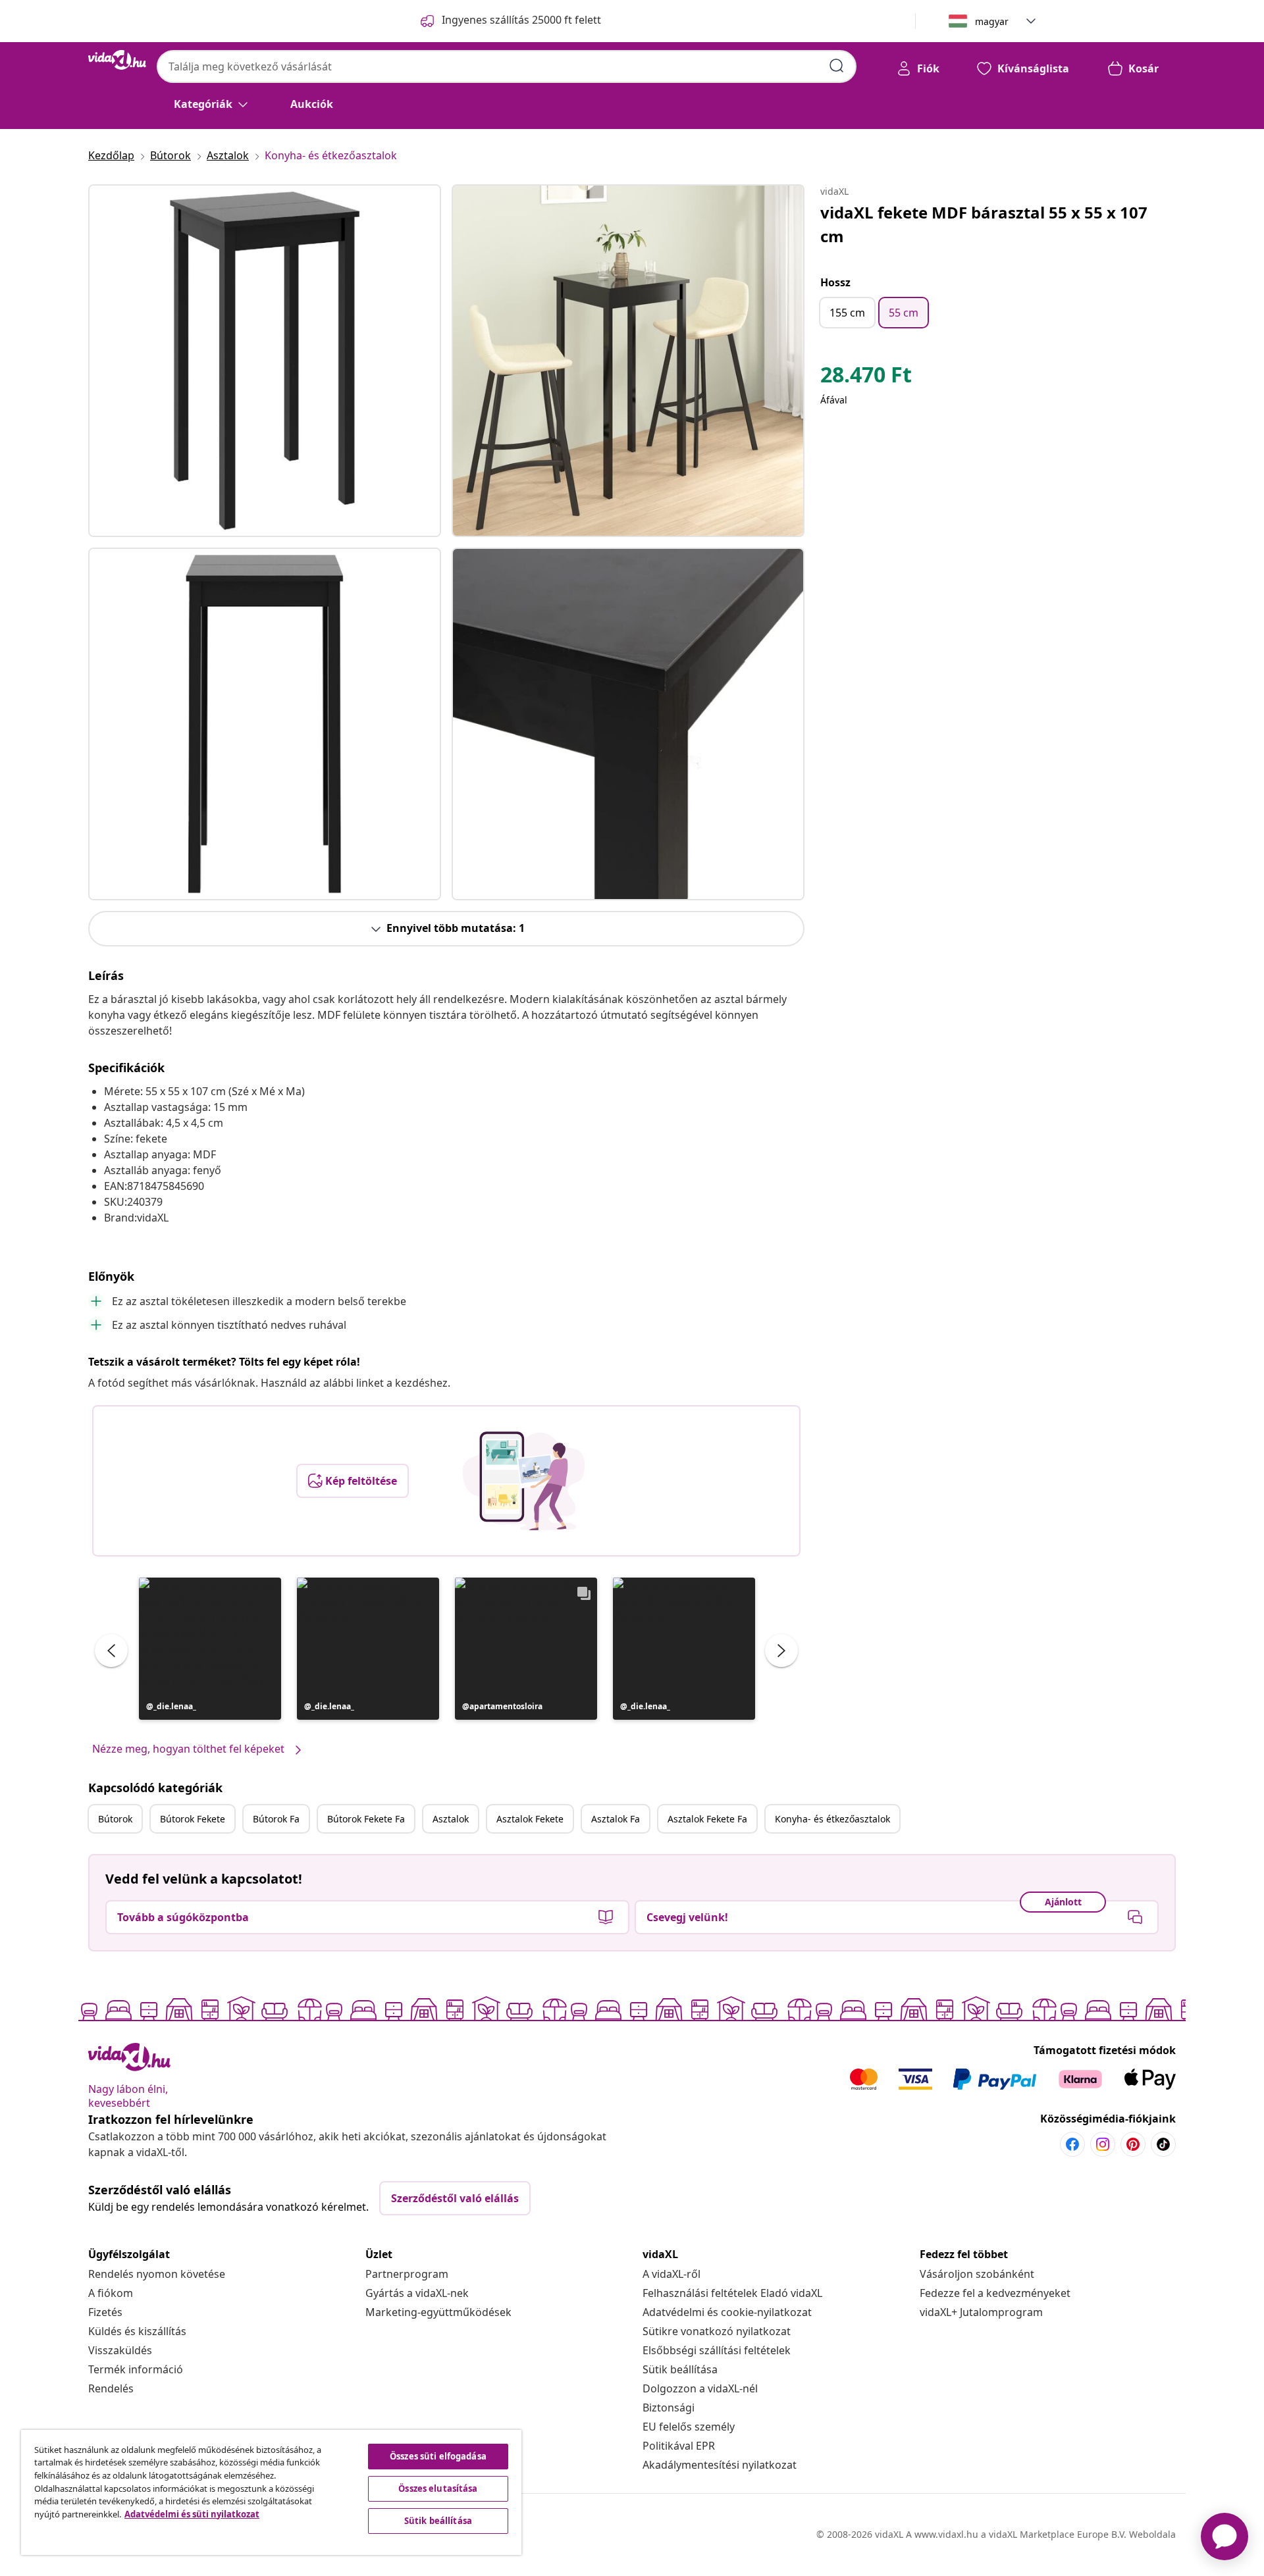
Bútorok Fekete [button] (193, 1819)
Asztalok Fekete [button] (530, 1819)
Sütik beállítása (680, 2369)
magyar (992, 21)
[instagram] (1103, 2144)
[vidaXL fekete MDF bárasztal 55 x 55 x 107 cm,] (265, 361)
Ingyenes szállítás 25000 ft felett (521, 20)
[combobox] (507, 66)
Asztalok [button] (451, 1819)
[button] (210, 1649)
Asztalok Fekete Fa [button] (707, 1819)
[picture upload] (524, 1481)
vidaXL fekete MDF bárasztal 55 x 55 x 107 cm (984, 224)
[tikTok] (1163, 2144)
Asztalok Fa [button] (616, 1819)
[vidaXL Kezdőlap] (117, 60)
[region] (271, 2492)
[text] (866, 378)
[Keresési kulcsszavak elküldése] (837, 66)
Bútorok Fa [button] (276, 1819)
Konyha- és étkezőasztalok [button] (832, 1819)
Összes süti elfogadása (438, 2456)
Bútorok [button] (115, 1819)
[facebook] (1072, 2144)
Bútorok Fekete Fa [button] (366, 1819)
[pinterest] (1133, 2144)
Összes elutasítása (438, 2488)
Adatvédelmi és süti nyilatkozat (192, 2514)
